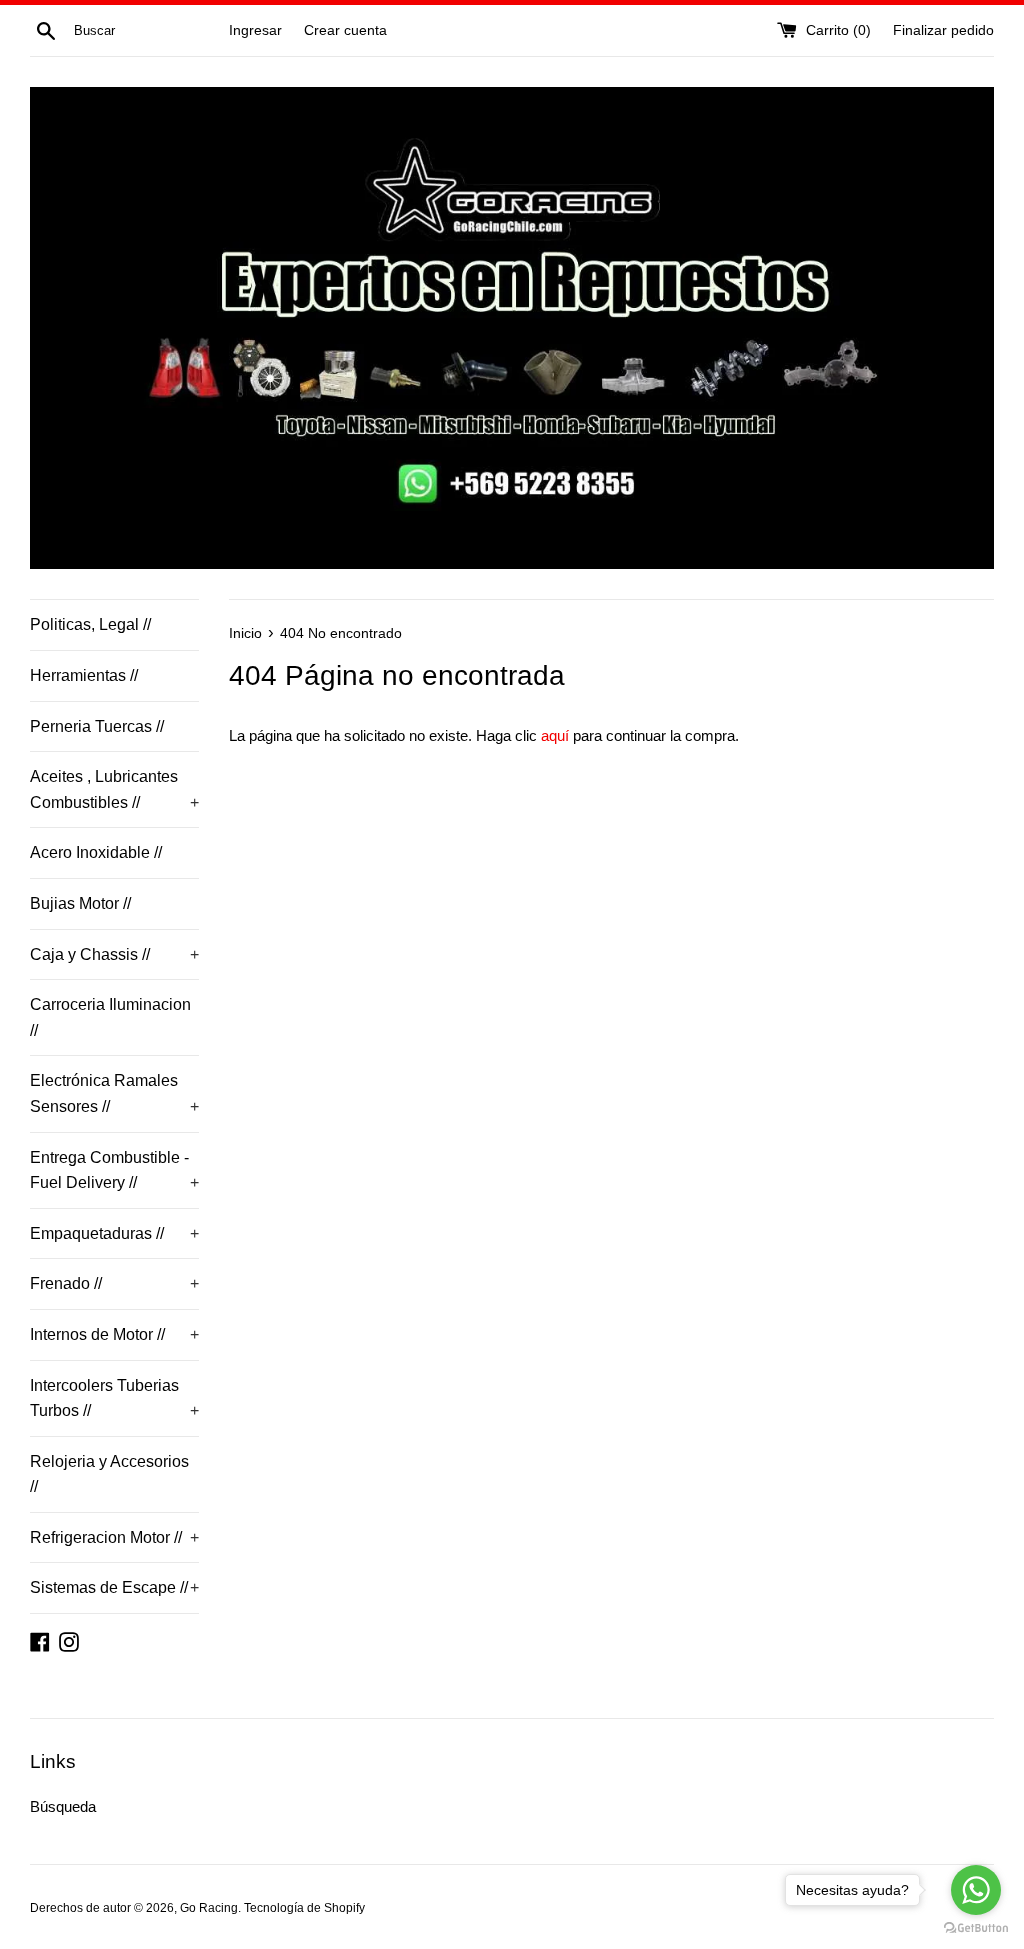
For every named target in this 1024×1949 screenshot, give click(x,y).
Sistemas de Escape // (114, 1587)
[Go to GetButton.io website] (976, 1928)
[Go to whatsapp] (976, 1890)
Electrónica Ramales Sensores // (114, 1093)
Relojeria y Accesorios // (109, 1474)
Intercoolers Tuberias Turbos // (114, 1398)
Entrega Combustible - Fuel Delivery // (114, 1170)
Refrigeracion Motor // (114, 1537)
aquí (555, 735)
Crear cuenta (345, 30)
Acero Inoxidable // (96, 852)
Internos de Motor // (114, 1334)
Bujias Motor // (80, 903)
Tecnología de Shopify (304, 1908)
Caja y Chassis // (114, 954)
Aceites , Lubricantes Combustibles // (114, 789)
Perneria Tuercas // (97, 726)
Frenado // (114, 1283)
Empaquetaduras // (114, 1233)
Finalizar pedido (943, 30)
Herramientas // (84, 675)
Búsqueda (63, 1806)
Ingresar (255, 30)
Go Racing (209, 1908)
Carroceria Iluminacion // (110, 1017)
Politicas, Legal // (90, 624)
